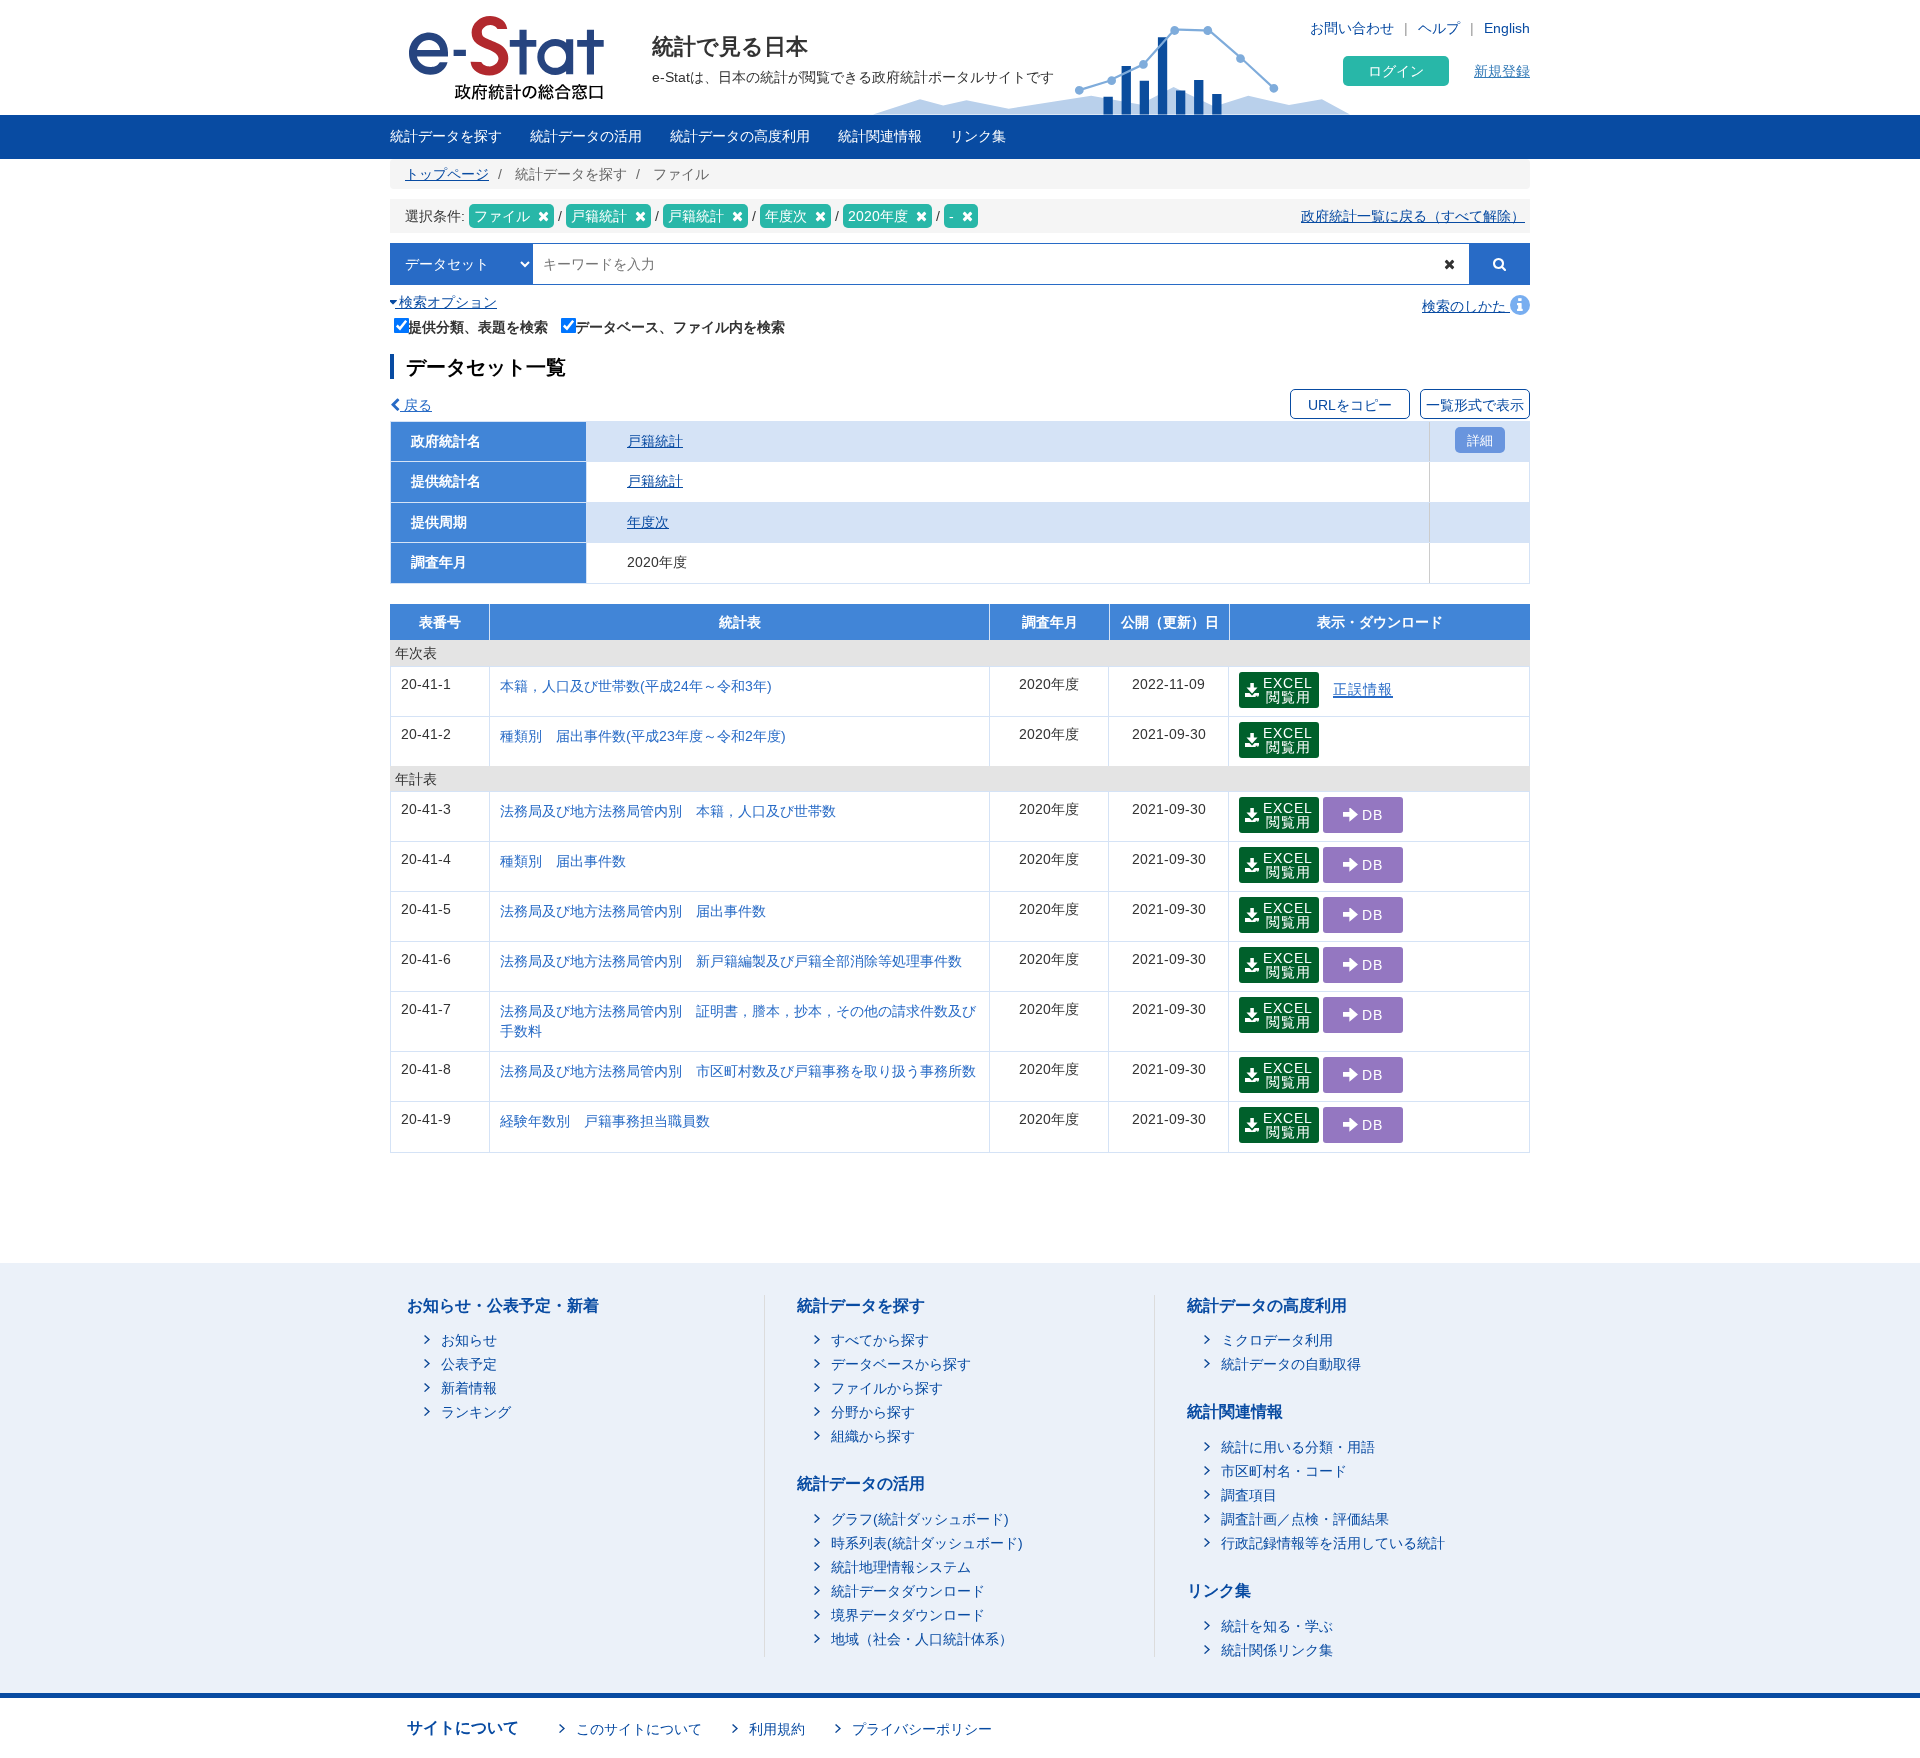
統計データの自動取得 (1291, 1364)
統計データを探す (446, 136)
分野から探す (873, 1412)
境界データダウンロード (908, 1615)
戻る (416, 405)
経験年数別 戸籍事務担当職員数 (605, 1121)
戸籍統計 (655, 441)
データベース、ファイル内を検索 (680, 326)
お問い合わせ (1352, 28)
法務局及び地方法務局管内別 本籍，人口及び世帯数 (668, 811)
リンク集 (978, 136)
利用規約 (777, 1729)
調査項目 (1249, 1495)
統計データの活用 (586, 136)
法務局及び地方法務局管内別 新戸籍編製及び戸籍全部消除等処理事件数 (731, 961)
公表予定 (469, 1364)
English (1507, 28)
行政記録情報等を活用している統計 (1333, 1543)
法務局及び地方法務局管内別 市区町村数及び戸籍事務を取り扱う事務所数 (738, 1071)
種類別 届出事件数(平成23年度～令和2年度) (643, 736)
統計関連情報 (880, 136)
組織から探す (873, 1436)
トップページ (447, 174)
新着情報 (469, 1388)
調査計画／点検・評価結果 (1305, 1519)
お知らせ (469, 1340)
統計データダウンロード (908, 1591)
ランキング (476, 1412)
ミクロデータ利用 (1277, 1340)
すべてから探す (880, 1340)
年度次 (648, 522)
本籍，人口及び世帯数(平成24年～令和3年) (636, 686)
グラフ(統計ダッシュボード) (920, 1519)
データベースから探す (901, 1364)
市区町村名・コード (1284, 1471)
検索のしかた (1466, 306)
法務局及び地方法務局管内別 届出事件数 (633, 911)
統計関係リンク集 (1277, 1650)
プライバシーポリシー (922, 1729)
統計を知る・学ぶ (1277, 1626)
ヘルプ (1439, 28)
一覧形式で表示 (1475, 405)
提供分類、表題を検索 (478, 326)
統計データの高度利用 (740, 136)
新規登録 (1502, 71)
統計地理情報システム (901, 1567)
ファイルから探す (887, 1388)
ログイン (1396, 71)
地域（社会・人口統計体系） (922, 1639)
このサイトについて (639, 1729)
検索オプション (446, 302)
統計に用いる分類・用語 (1298, 1447)
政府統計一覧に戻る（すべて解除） (1413, 216)
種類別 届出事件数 (563, 861)
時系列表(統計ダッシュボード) (927, 1543)
